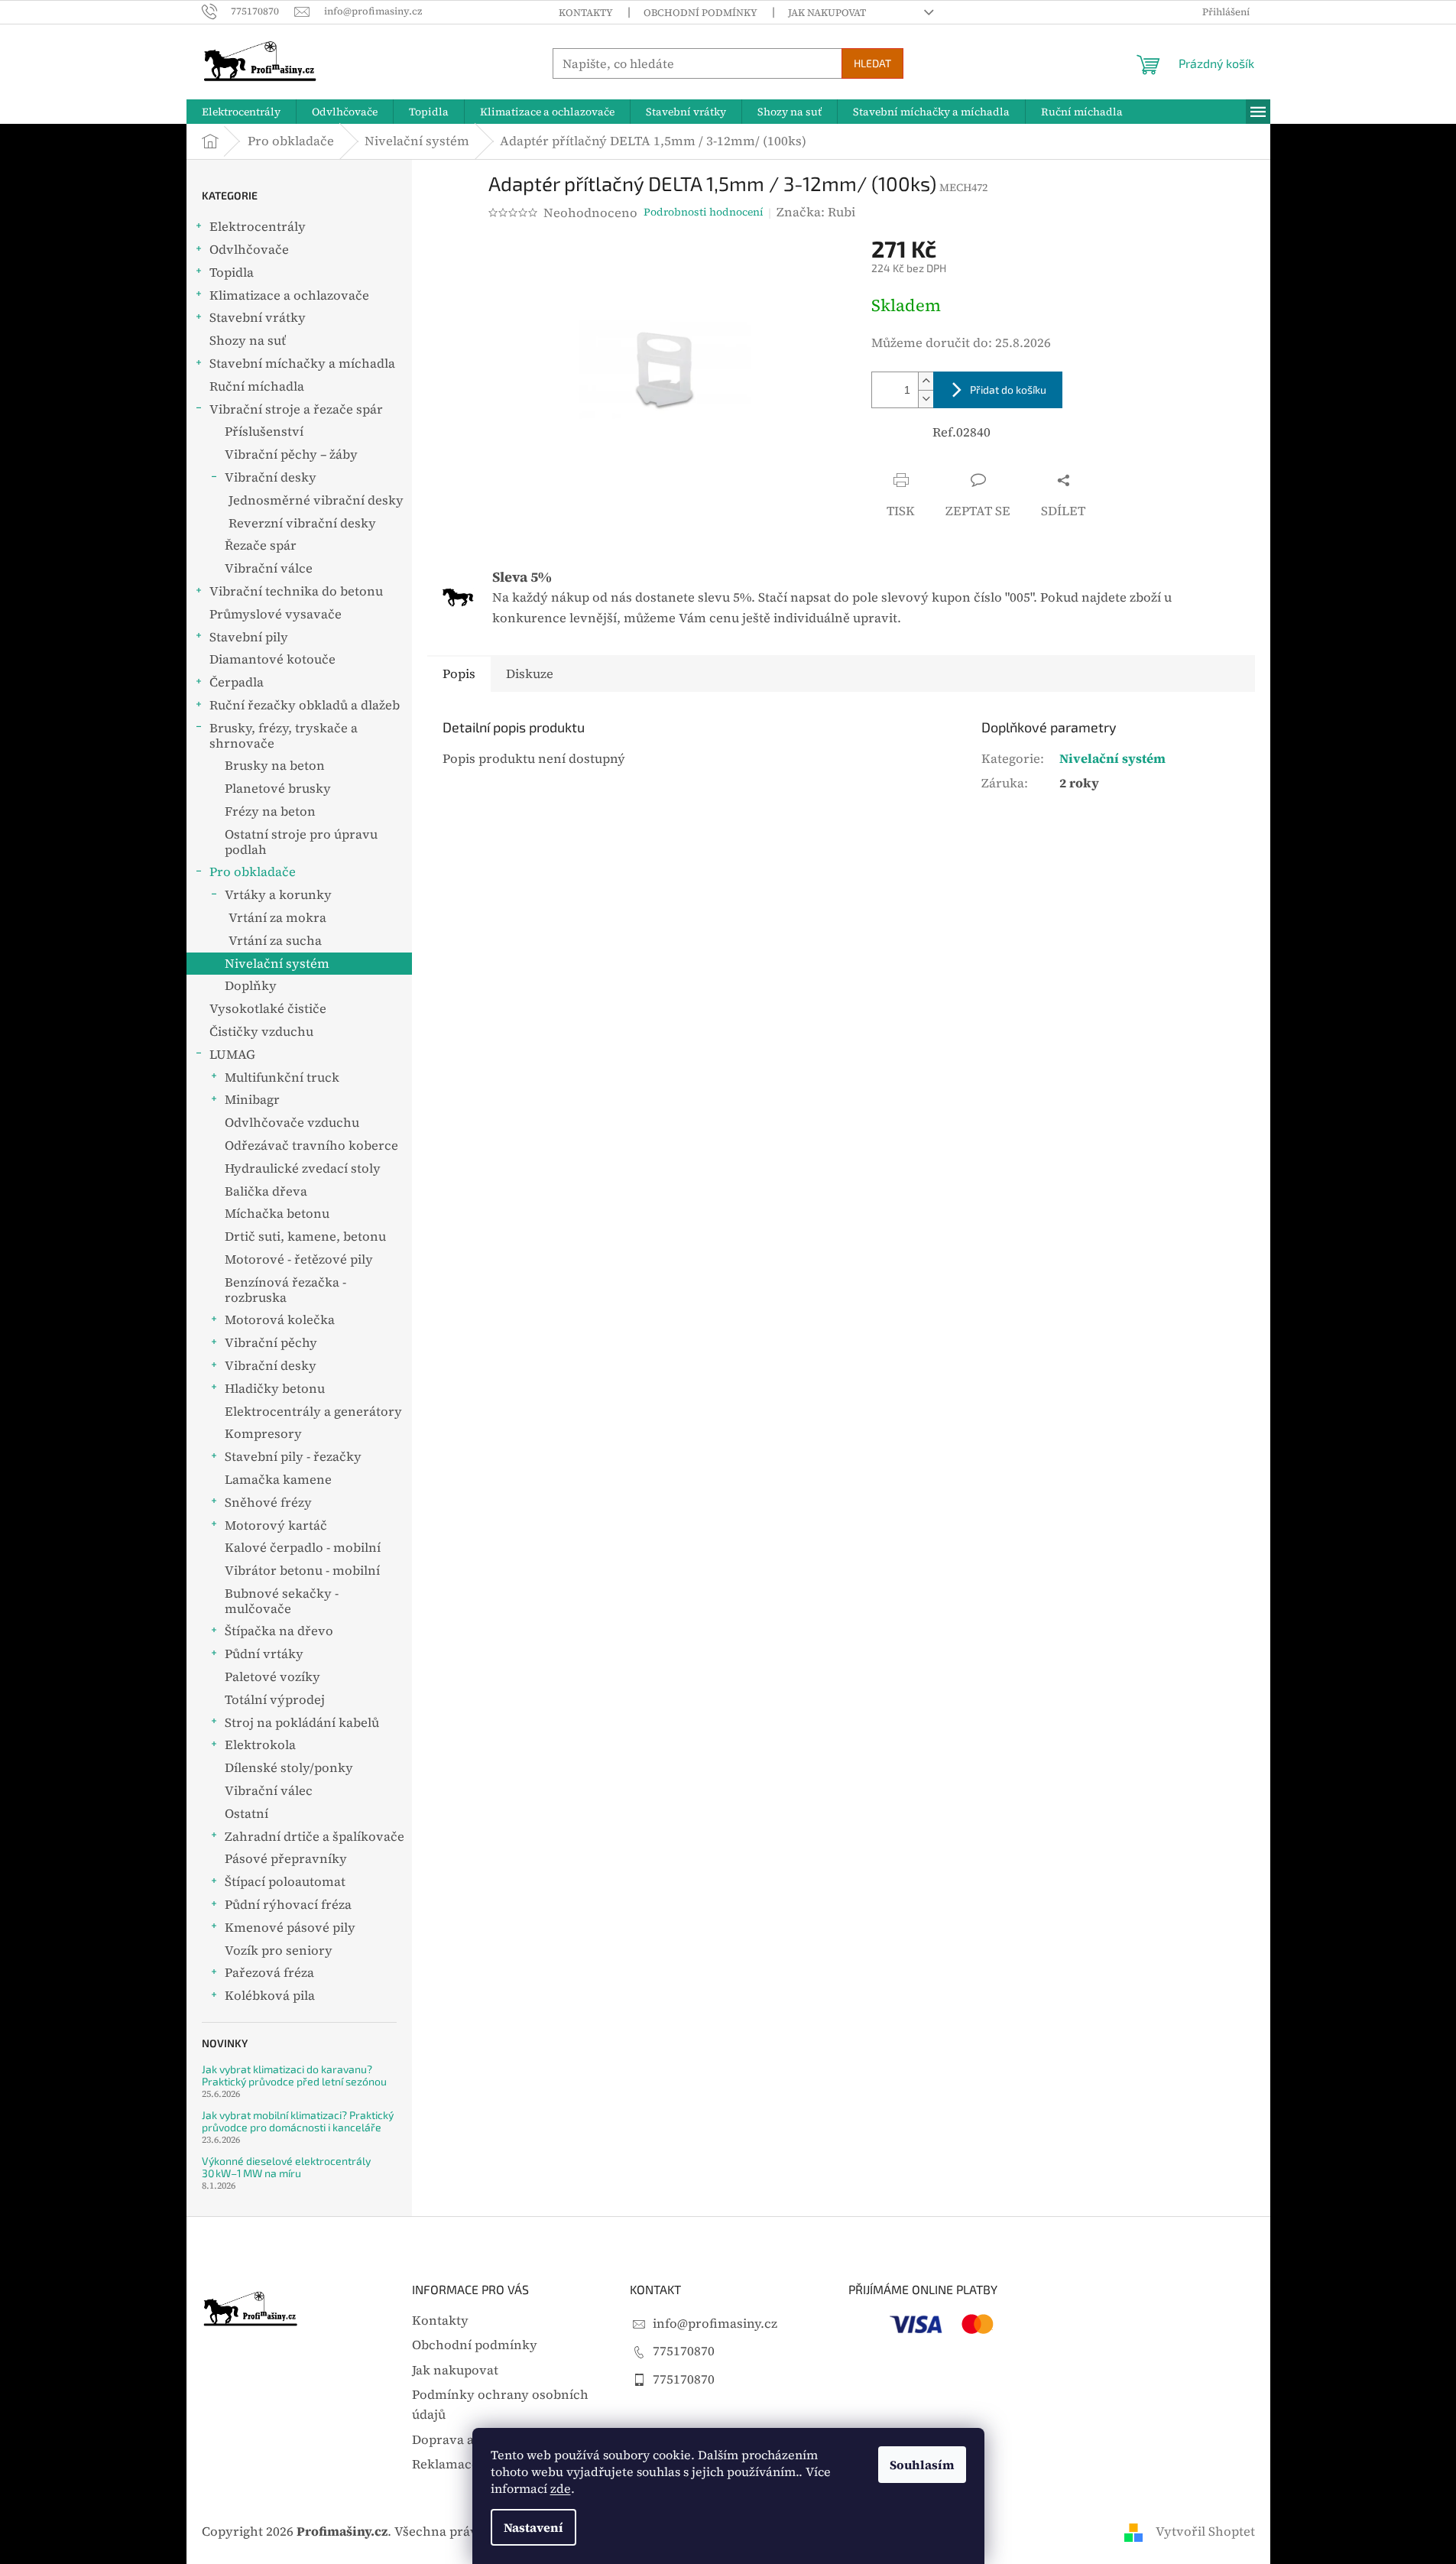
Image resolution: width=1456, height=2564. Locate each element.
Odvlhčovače (249, 250)
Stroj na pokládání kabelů (302, 1723)
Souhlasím (922, 2465)
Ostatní (246, 1814)
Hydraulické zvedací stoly (303, 1168)
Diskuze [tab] (530, 674)
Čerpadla (237, 682)
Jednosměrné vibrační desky (316, 500)
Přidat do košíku (1008, 389)
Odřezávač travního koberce (311, 1146)
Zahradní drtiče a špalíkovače (315, 1837)
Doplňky (251, 986)
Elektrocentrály (258, 227)
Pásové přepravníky (286, 1859)
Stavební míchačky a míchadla (302, 364)
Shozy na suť (248, 341)
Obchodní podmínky (700, 13)
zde (561, 2488)
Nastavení (533, 2527)
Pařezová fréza (269, 1973)
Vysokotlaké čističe (268, 1009)
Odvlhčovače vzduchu (292, 1123)
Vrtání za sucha (275, 941)
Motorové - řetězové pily (299, 1259)
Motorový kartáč (276, 1525)
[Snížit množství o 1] (926, 399)
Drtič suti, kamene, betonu (305, 1237)
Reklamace (445, 2464)
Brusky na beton (275, 766)
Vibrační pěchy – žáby (291, 454)
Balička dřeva (266, 1191)
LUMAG (232, 1055)
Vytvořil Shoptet (1205, 2532)
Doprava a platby (464, 2440)
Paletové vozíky (272, 1677)
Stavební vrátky (258, 318)
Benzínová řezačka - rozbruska (285, 1290)
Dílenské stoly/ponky (289, 1768)
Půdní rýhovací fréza (288, 1905)
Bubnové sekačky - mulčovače (282, 1601)
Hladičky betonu (275, 1389)
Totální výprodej (275, 1700)
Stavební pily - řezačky (293, 1457)
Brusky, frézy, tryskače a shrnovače (284, 736)
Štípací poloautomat (285, 1882)
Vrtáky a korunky (278, 895)
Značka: (816, 212)
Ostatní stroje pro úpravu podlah (301, 842)
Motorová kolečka (280, 1320)
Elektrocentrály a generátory (313, 1412)
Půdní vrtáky (264, 1654)
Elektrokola (260, 1745)
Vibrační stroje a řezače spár (296, 409)
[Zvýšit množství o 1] (926, 381)
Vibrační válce (269, 568)
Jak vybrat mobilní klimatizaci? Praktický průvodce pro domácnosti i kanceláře (298, 2121)
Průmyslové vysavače (276, 614)
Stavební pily (249, 637)
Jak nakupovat (827, 13)
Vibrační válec (269, 1791)
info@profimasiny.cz (715, 2324)
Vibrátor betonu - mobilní (302, 1571)
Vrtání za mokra (277, 918)
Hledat (872, 63)
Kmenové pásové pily (290, 1928)
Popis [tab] (459, 674)
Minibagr (252, 1100)
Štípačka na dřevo (279, 1631)
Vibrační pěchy (271, 1343)
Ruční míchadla (257, 386)
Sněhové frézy (268, 1503)
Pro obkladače (253, 872)
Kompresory (263, 1434)
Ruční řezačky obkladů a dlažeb (305, 705)
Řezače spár (261, 545)
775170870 (684, 2351)
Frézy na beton (270, 811)
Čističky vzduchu (261, 1032)
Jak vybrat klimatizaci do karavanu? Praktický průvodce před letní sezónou (294, 2075)
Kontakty (586, 13)
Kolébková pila (270, 1996)
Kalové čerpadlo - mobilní (303, 1548)
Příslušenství (264, 432)
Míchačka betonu (277, 1214)
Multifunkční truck (282, 1078)
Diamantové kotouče (272, 659)
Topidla (232, 273)
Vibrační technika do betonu (296, 591)
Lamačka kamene (278, 1480)
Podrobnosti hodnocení (704, 212)
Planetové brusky (278, 789)
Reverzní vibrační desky (302, 523)
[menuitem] (241, 112)
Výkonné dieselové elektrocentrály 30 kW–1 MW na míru (286, 2167)
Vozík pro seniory (279, 1951)
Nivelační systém (277, 964)
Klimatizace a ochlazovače (289, 295)
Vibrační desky (271, 477)
